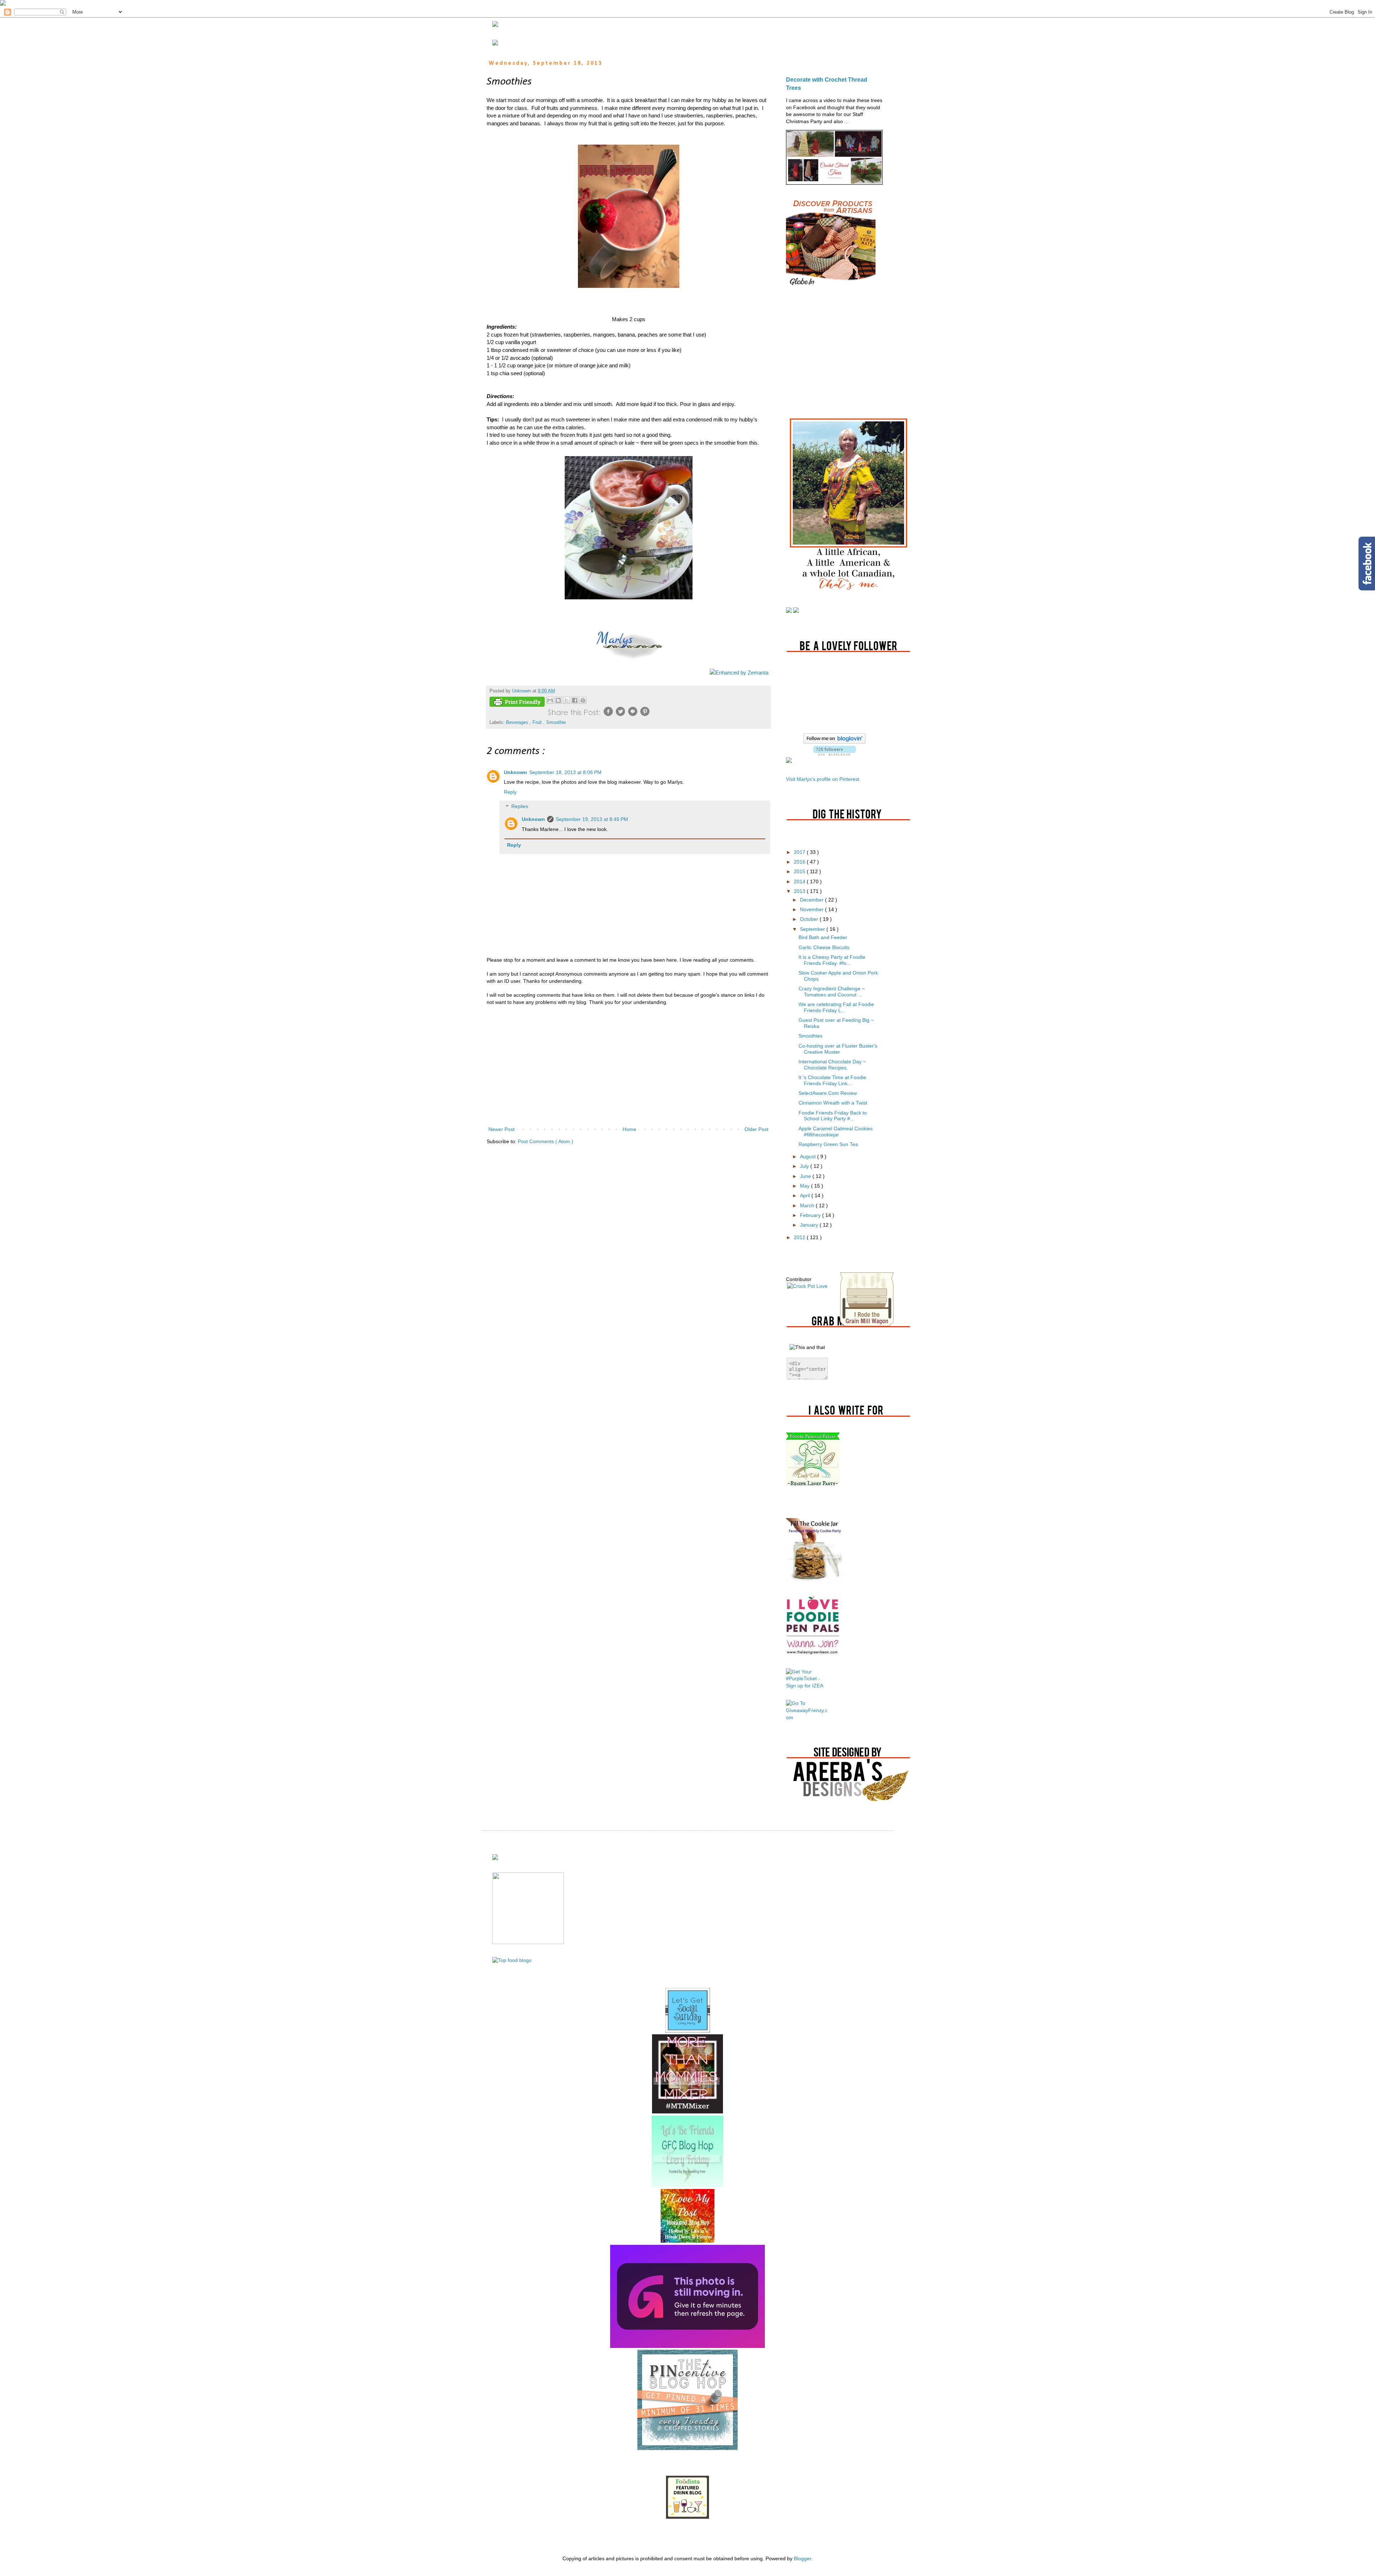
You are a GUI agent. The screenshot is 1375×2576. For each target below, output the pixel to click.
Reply (510, 792)
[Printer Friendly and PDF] (517, 703)
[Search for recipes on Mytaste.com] (512, 1960)
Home (629, 1129)
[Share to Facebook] (575, 700)
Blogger (802, 2558)
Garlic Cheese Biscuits (824, 947)
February (811, 1215)
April (806, 1195)
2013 (800, 891)
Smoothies (810, 1036)
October (810, 919)
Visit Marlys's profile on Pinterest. (823, 779)
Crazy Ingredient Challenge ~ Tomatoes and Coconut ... (832, 992)
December (812, 900)
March (808, 1205)
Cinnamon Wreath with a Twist (833, 1103)
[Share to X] (566, 700)
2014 (800, 881)
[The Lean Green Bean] (813, 1654)
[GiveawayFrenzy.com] (807, 1717)
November (812, 909)
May (805, 1186)
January (810, 1225)
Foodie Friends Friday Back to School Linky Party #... (833, 1116)
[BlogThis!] (558, 700)
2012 (800, 1237)
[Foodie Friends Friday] (813, 1484)
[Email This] (550, 700)
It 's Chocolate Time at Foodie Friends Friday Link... (832, 1080)
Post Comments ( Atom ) (546, 1141)
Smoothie (556, 722)
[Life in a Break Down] (687, 2241)
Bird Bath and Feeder (823, 937)
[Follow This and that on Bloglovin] (834, 742)
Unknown (515, 772)
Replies (520, 807)
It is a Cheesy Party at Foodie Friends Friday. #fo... (832, 960)
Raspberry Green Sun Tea (828, 1144)
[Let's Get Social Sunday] (688, 2031)
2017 (800, 852)
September (813, 929)
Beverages (518, 722)
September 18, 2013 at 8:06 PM (565, 772)
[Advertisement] (628, 1066)
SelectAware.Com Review (828, 1093)
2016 (800, 862)
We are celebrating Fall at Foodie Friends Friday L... (836, 1007)
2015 (800, 871)
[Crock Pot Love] (807, 1286)
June (806, 1176)
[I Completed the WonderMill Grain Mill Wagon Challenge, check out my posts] (867, 1324)
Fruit (538, 722)
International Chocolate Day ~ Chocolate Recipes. (832, 1065)
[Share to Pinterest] (583, 700)
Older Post (756, 1129)
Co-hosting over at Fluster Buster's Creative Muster (838, 1049)
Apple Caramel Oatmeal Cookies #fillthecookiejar (836, 1132)
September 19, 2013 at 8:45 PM (592, 819)
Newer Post (501, 1129)
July (805, 1166)
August (809, 1156)
